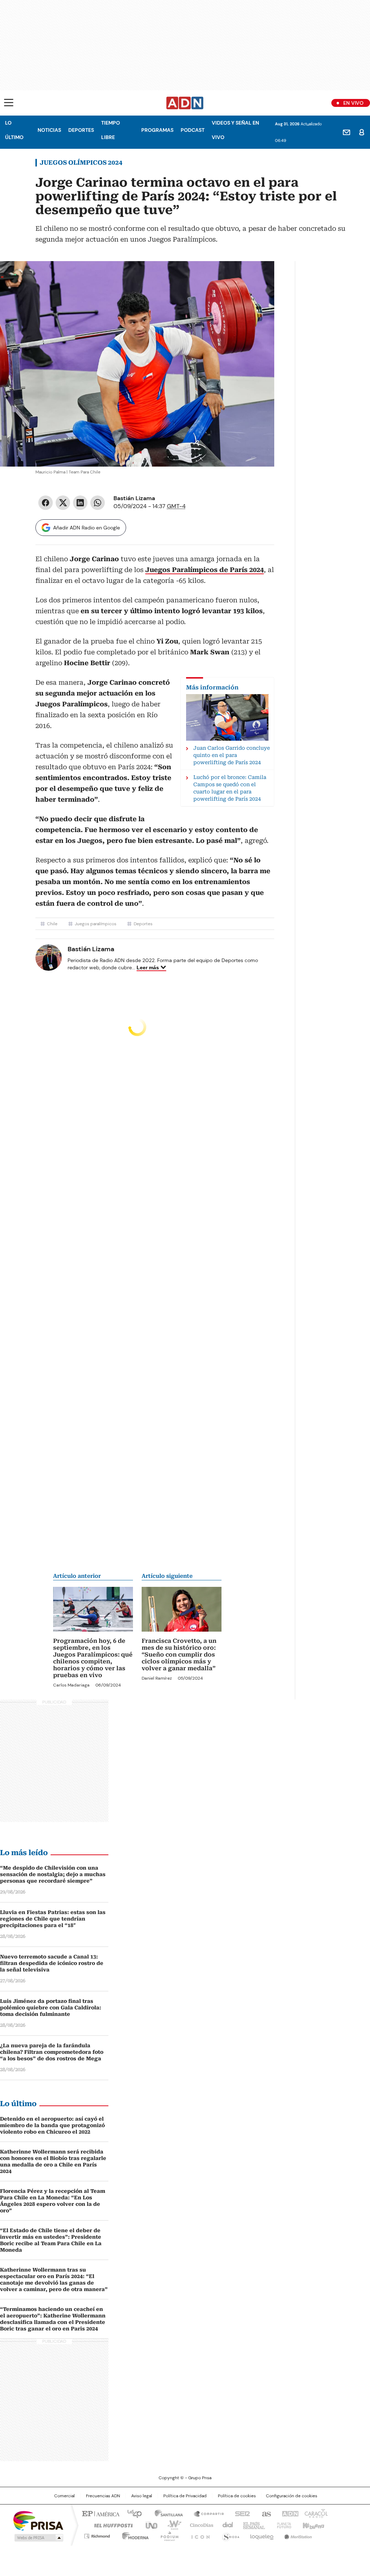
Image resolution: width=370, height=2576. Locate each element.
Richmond (97, 2535)
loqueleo (261, 2535)
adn (289, 2513)
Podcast (193, 130)
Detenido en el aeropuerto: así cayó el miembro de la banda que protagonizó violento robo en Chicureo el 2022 (52, 2125)
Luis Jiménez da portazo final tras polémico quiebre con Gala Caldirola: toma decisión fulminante (51, 2008)
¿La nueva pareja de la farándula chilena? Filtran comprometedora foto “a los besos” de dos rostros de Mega (52, 2052)
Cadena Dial (226, 2525)
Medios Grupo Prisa (38, 2538)
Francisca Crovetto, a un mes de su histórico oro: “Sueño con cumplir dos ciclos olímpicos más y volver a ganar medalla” (179, 1655)
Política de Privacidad (185, 2496)
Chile (52, 924)
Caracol (315, 2513)
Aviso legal (142, 2496)
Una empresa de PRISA (38, 2520)
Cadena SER (240, 2513)
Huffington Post (111, 2525)
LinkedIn (80, 503)
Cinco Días (199, 2525)
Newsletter (347, 132)
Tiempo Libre (111, 130)
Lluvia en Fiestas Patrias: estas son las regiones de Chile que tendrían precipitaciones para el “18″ (53, 1919)
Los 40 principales (132, 2513)
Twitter (63, 503)
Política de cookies (237, 2496)
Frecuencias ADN (103, 2496)
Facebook (46, 503)
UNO (149, 2525)
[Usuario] (362, 132)
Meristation (297, 2535)
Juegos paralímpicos (96, 924)
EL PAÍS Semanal (252, 2525)
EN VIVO (353, 103)
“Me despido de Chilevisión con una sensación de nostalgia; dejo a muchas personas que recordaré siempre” (53, 1874)
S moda (229, 2535)
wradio (171, 2525)
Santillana (165, 2513)
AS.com (265, 2513)
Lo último (14, 130)
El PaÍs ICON (198, 2535)
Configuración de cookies (292, 2496)
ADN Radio (185, 103)
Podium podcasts (167, 2535)
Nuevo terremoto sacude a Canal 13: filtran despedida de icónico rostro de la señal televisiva (52, 1963)
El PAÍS (100, 2513)
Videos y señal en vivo (235, 130)
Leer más (148, 967)
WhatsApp (98, 503)
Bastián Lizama (134, 498)
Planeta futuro (282, 2525)
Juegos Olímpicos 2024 (81, 163)
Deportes (81, 130)
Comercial (64, 2496)
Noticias (49, 130)
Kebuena (313, 2525)
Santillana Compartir (206, 2513)
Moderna (134, 2535)
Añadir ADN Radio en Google (87, 528)
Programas (157, 130)
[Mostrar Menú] (9, 103)
